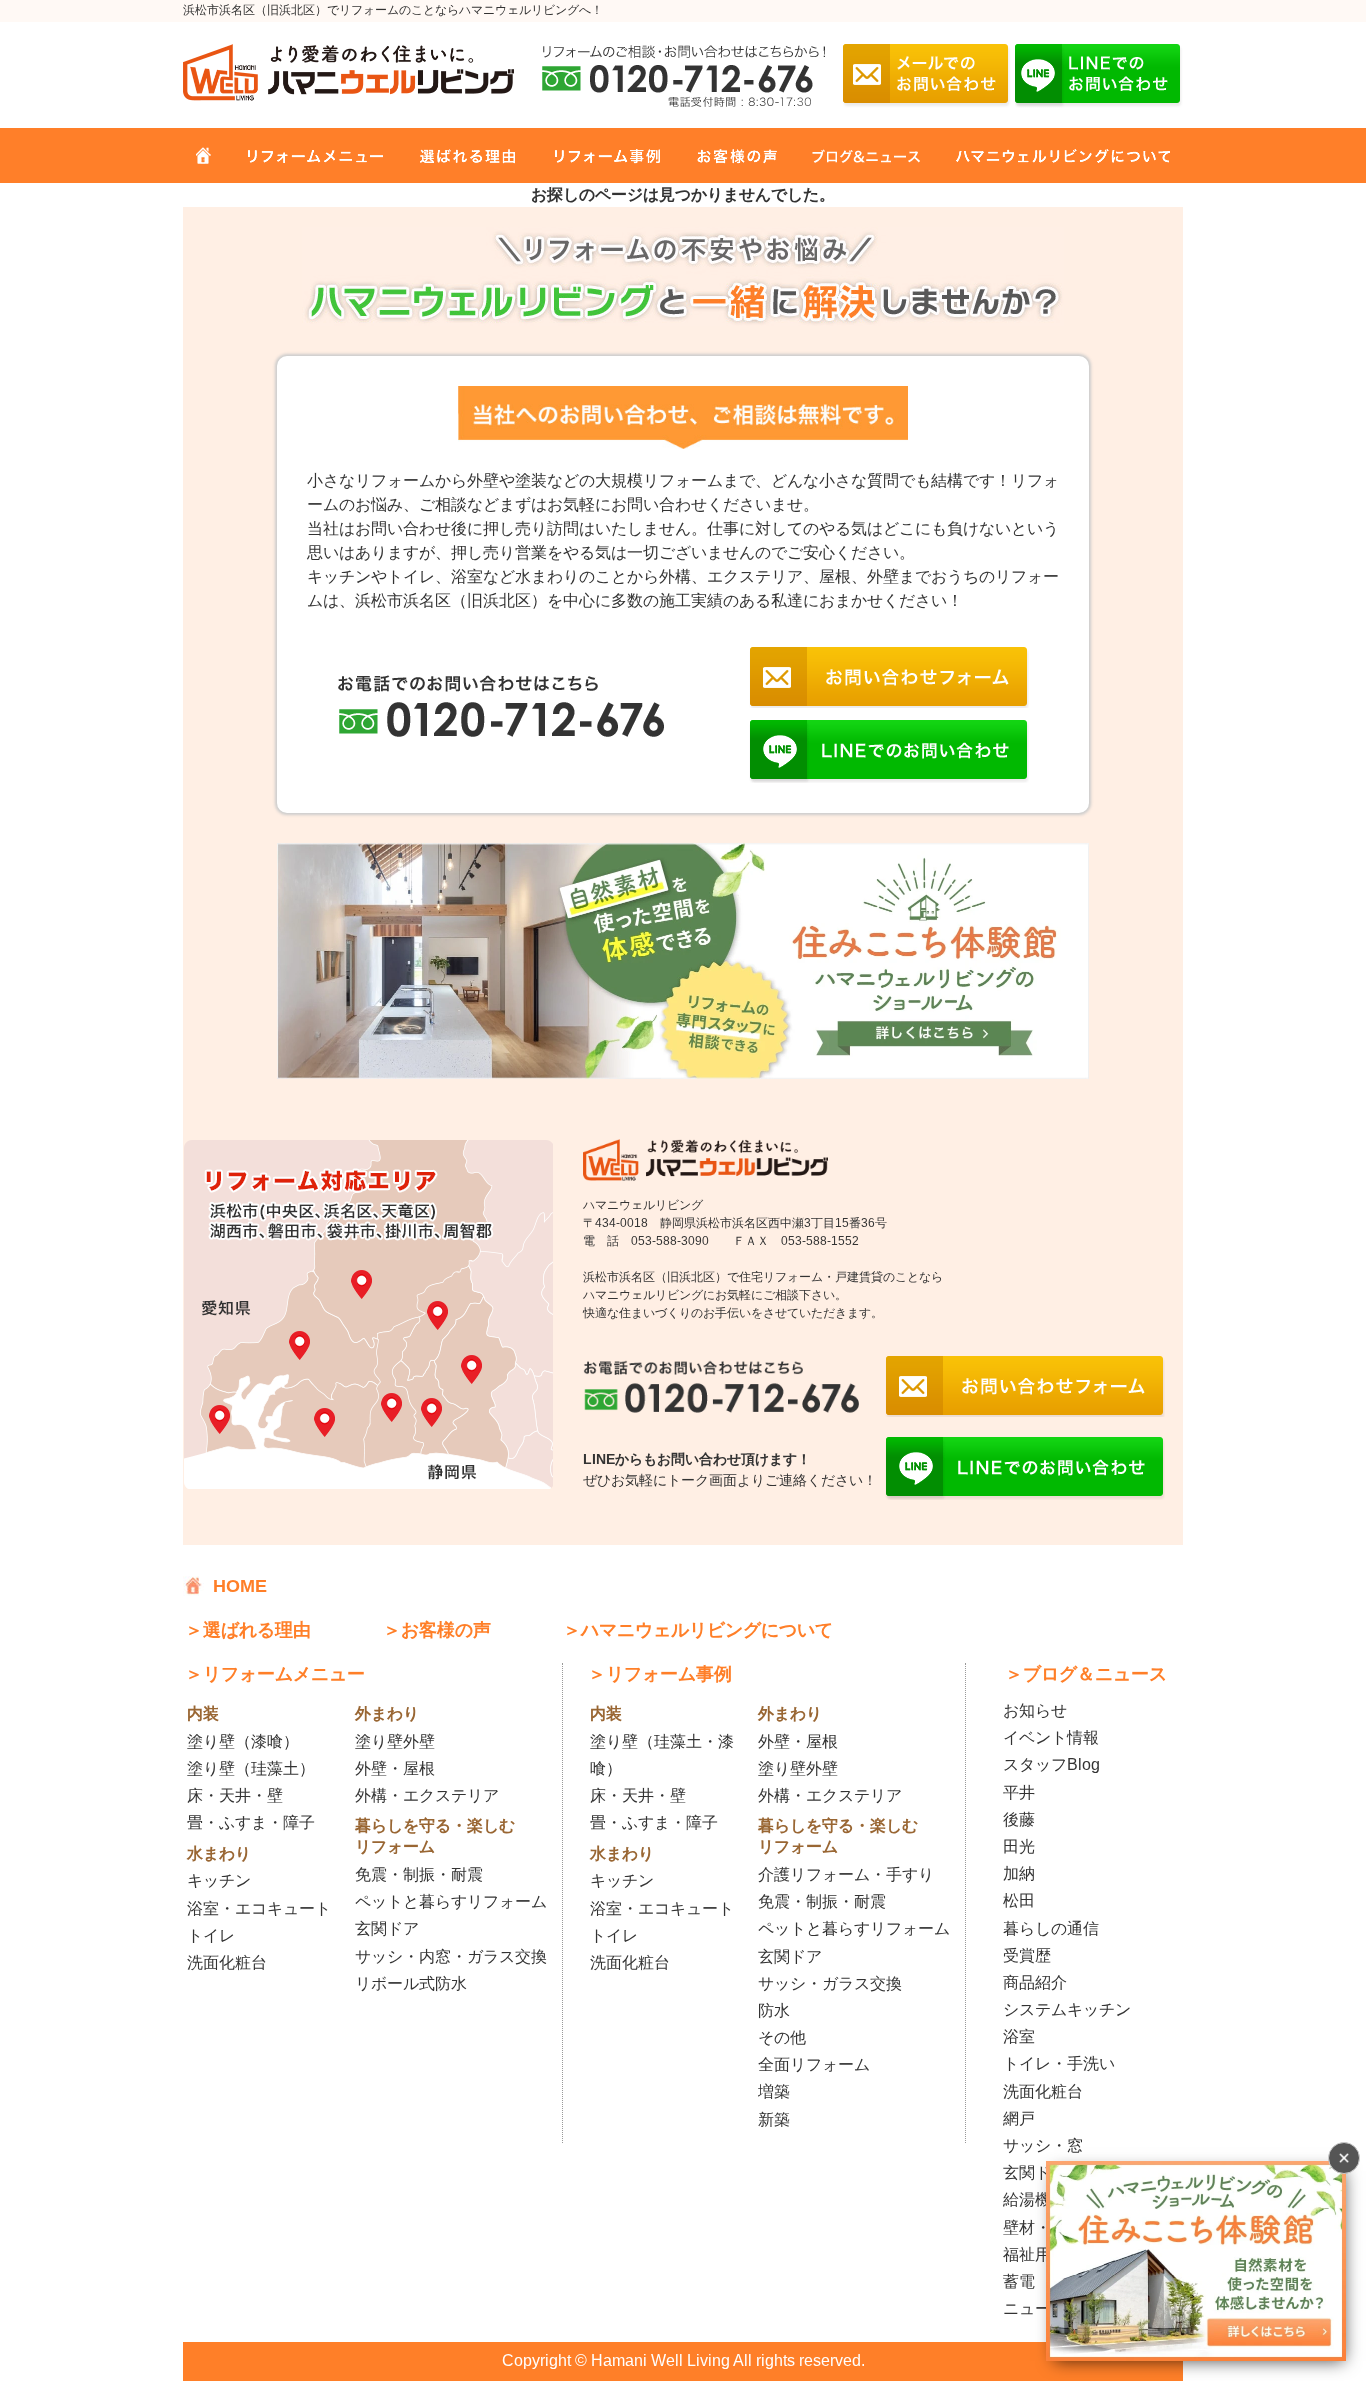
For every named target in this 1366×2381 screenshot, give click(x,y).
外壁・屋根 (395, 1768)
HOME (203, 155)
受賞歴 (1027, 1955)
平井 (1019, 1792)
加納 (1019, 1873)
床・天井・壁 (235, 1795)
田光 (1019, 1846)
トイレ (211, 1935)
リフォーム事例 (593, 155)
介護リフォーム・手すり (846, 1874)
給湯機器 (1035, 2199)
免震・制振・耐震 (419, 1874)
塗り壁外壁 (395, 1741)
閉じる (1344, 2158)
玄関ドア (387, 1928)
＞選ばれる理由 (248, 1630)
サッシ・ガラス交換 (830, 1983)
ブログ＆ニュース (855, 155)
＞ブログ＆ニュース (1086, 1674)
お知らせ (1035, 1710)
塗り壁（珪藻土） (251, 1768)
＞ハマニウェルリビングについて (698, 1630)
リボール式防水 (411, 1983)
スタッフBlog (1051, 1764)
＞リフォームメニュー (275, 1674)
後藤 (1019, 1819)
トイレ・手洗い (1059, 2063)
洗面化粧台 (227, 1962)
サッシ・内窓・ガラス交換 (451, 1956)
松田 (1019, 1900)
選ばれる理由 (456, 155)
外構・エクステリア (427, 1795)
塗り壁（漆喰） (243, 1741)
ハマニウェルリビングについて (1047, 155)
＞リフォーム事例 (660, 1674)
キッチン (219, 1880)
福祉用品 (1035, 2254)
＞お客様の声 (437, 1630)
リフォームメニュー (307, 155)
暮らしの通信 (1051, 1928)
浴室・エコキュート (259, 1908)
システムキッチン (1067, 2009)
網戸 (1019, 2118)
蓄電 (1019, 2281)
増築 (774, 2091)
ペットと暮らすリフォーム (451, 1901)
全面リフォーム (814, 2064)
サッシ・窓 (1043, 2145)
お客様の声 (725, 155)
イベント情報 (1051, 1737)
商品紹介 (1035, 1982)
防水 (774, 2010)
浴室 (1019, 2036)
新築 (774, 2119)
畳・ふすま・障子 (251, 1822)
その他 (782, 2037)
